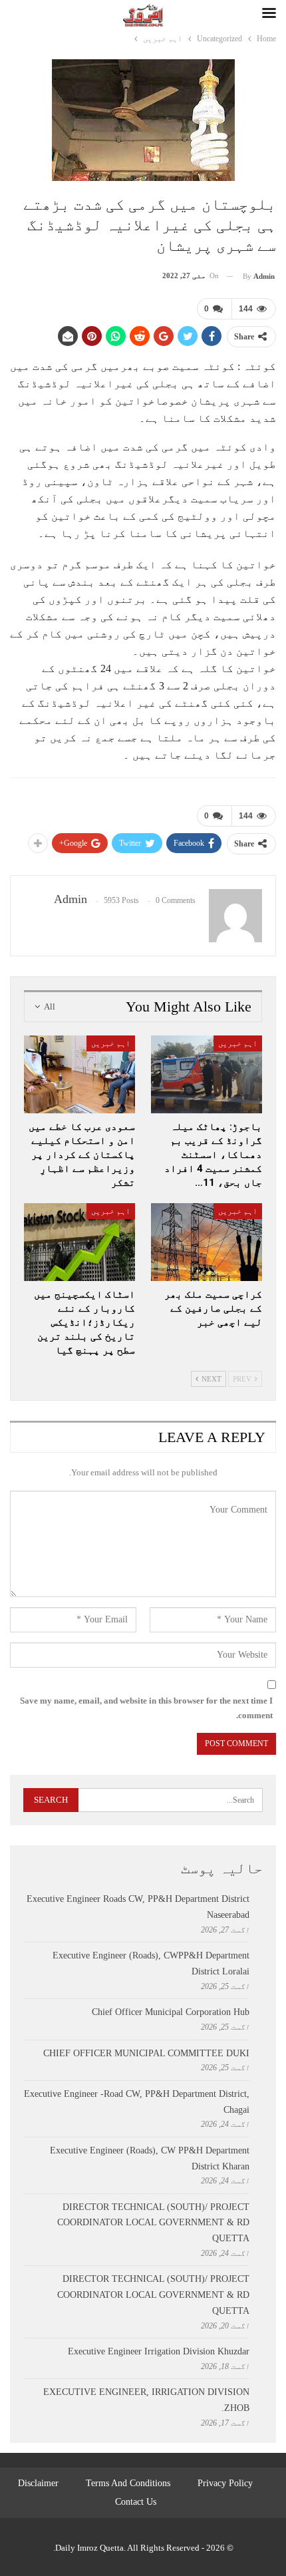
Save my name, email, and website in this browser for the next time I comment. (146, 1708)
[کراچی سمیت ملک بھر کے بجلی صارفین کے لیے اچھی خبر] (207, 1242)
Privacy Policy (225, 2483)
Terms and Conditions (128, 2483)
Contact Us (136, 2502)
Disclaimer (38, 2483)
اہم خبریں (238, 1043)
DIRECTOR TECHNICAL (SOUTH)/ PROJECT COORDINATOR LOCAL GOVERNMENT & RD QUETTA (153, 2223)
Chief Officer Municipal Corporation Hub (171, 2012)
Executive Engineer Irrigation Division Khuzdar (159, 2351)
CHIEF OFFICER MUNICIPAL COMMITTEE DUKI (146, 2053)
